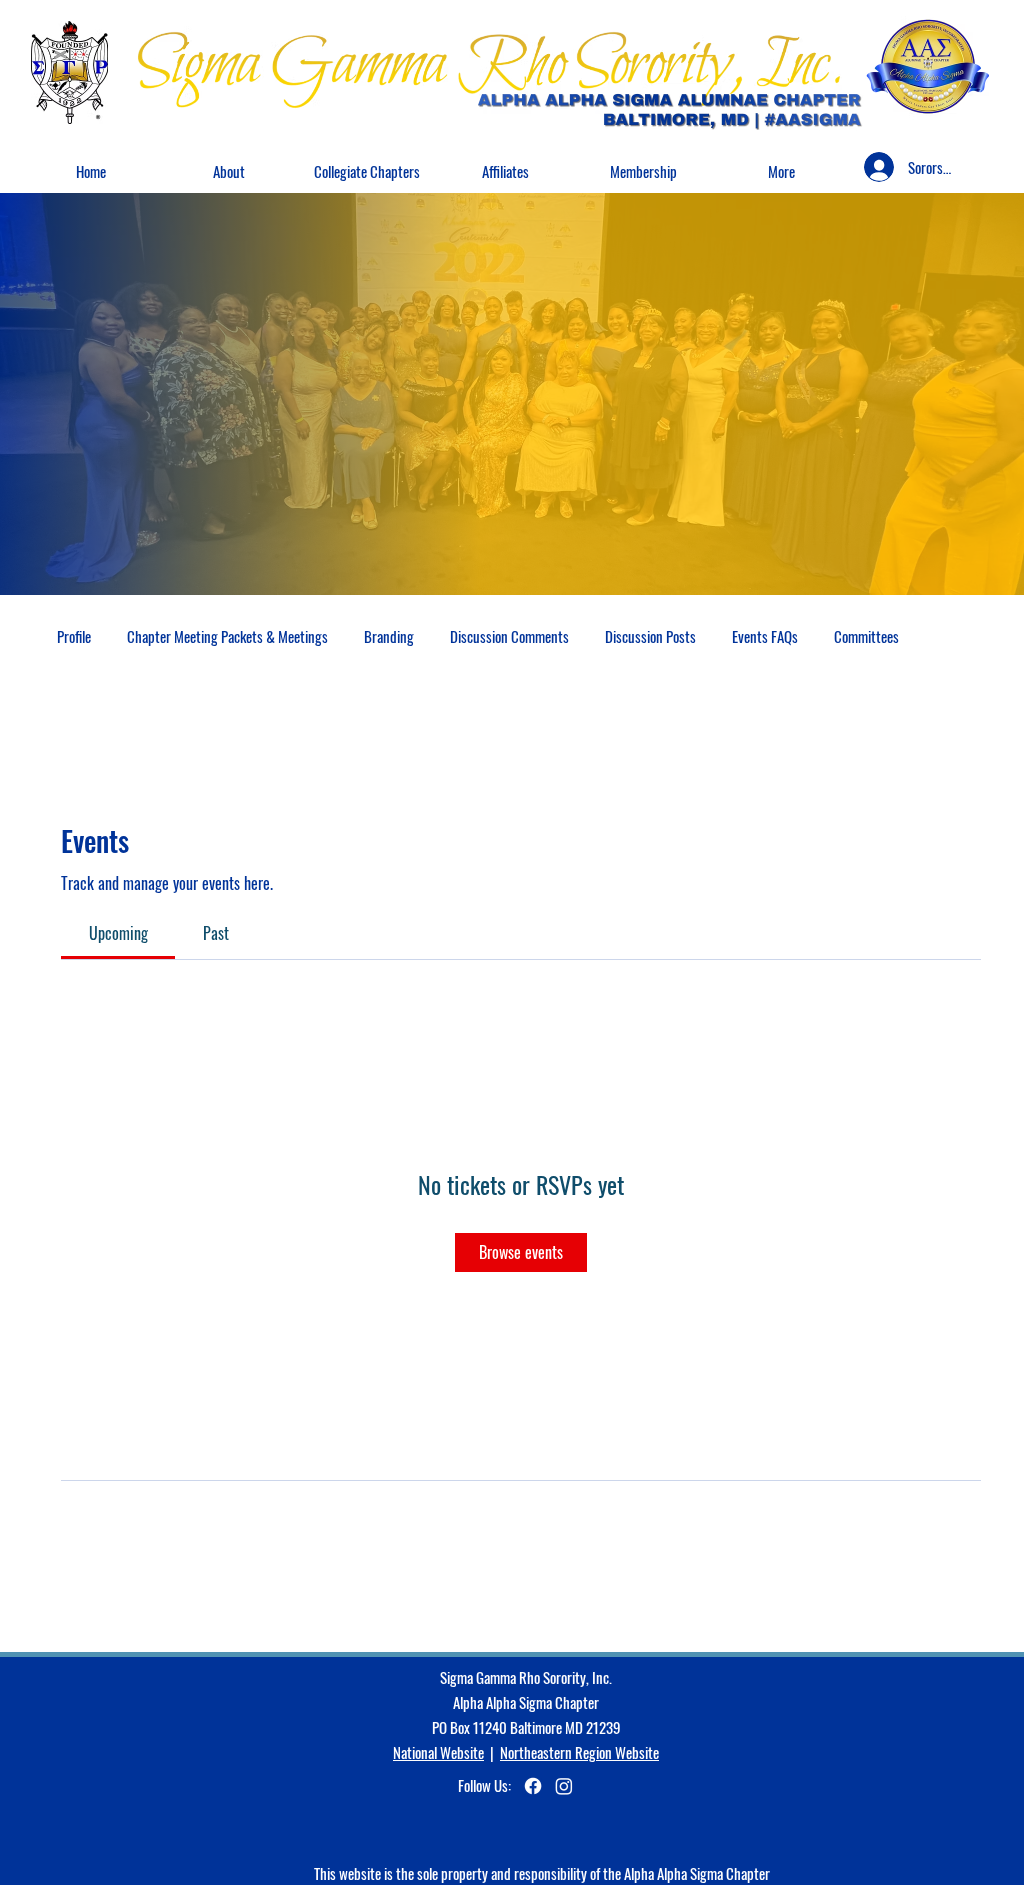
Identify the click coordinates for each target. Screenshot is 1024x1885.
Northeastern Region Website (579, 1752)
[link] (118, 933)
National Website (438, 1752)
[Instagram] (564, 1786)
